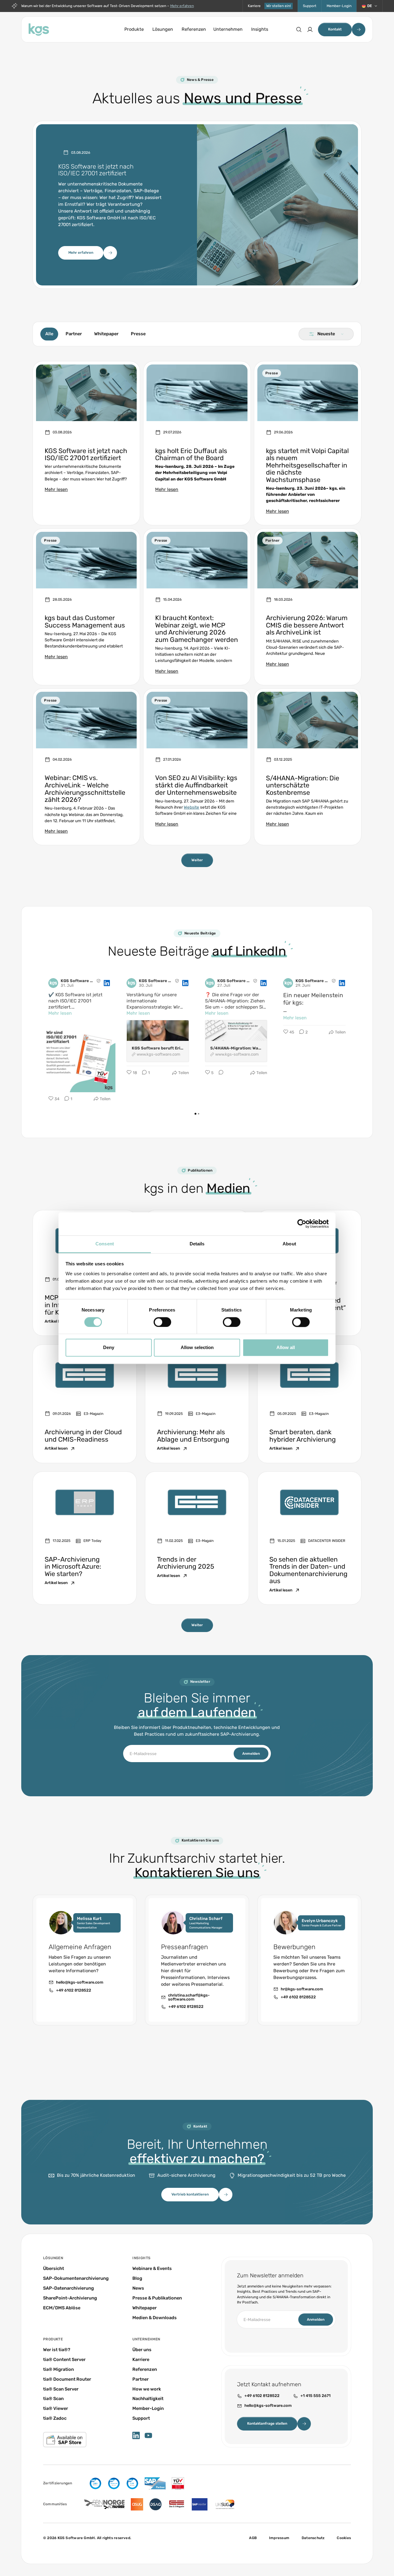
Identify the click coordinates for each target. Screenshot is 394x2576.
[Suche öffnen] (299, 30)
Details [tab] (197, 1244)
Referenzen (194, 29)
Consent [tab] (105, 1244)
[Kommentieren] (219, 1073)
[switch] (162, 1322)
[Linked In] (136, 2435)
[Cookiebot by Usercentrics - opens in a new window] (302, 1224)
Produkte (134, 29)
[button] (370, 6)
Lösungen (163, 29)
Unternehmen (228, 29)
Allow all (286, 1348)
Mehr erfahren (182, 6)
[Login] (310, 30)
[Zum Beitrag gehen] (86, 443)
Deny (109, 1348)
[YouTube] (148, 2435)
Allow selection (197, 1348)
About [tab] (289, 1244)
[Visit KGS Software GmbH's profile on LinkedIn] (54, 983)
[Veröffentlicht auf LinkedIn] (107, 983)
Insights (260, 29)
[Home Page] (39, 30)
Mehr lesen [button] (60, 1013)
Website (191, 807)
